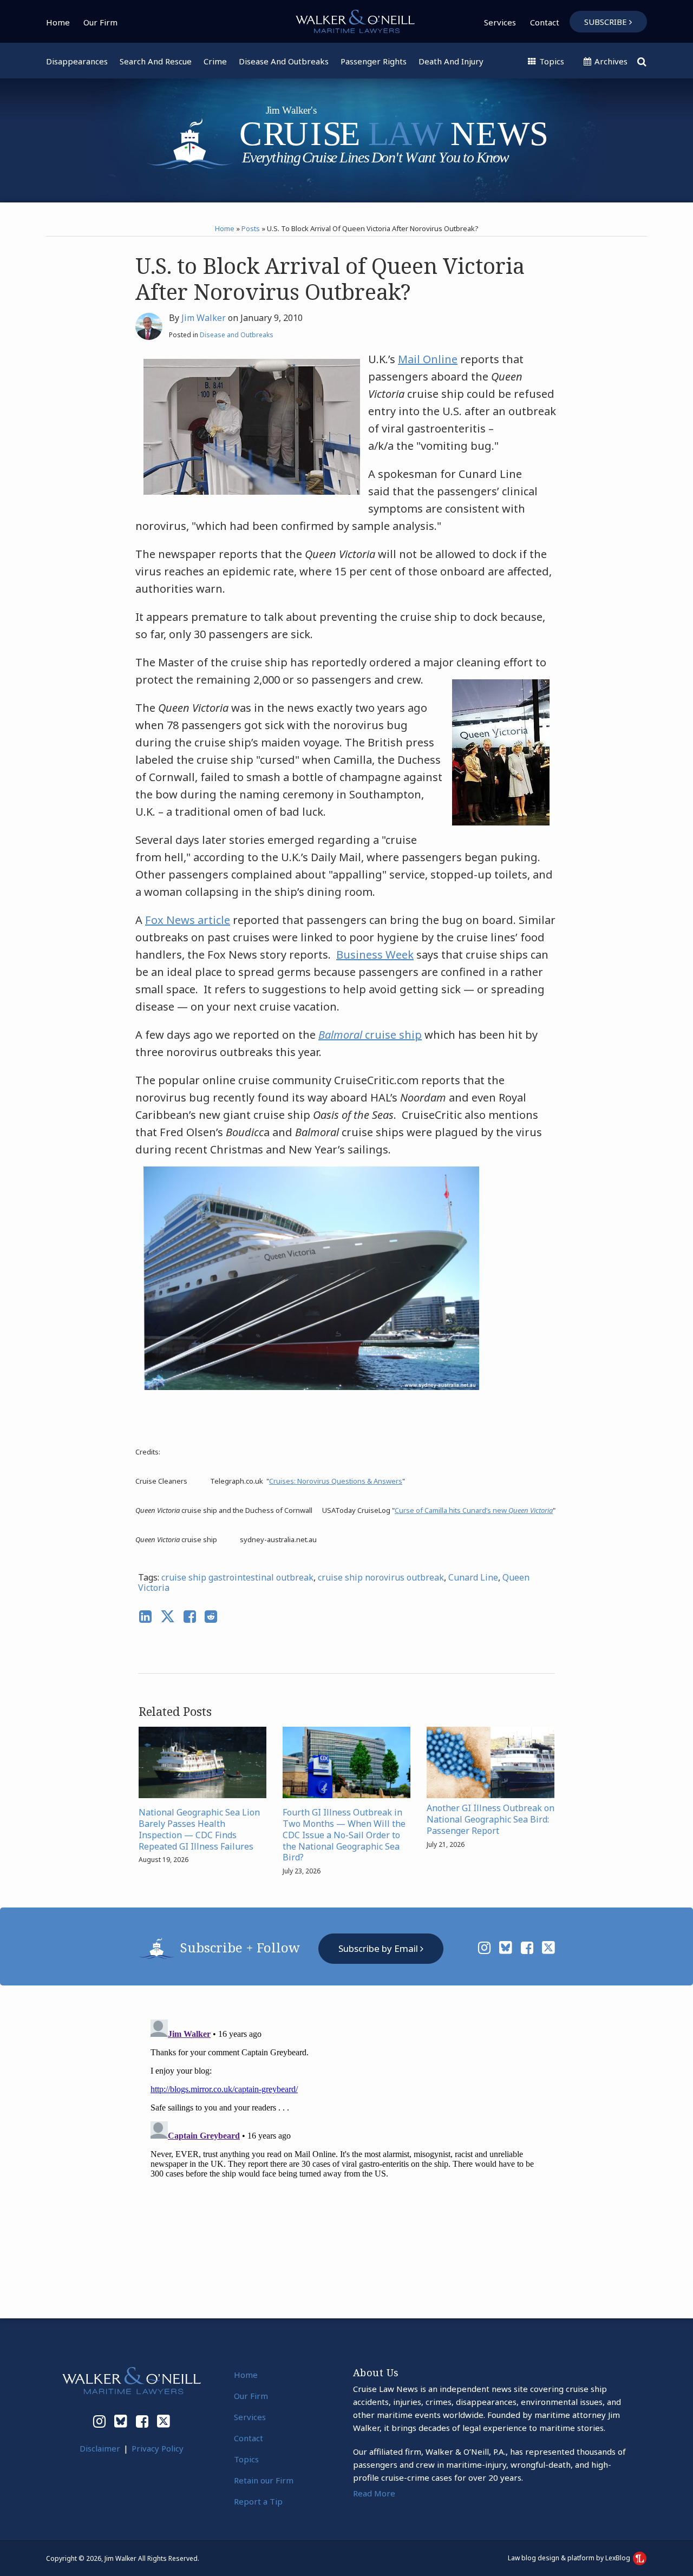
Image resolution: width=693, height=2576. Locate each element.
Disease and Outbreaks (284, 61)
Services (500, 22)
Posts (251, 228)
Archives (610, 61)
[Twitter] (548, 1948)
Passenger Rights (374, 61)
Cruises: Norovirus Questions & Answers (336, 1481)
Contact (545, 22)
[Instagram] (484, 1948)
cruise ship (370, 1035)
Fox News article (188, 920)
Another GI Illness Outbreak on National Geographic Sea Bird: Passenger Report (491, 1819)
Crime (215, 61)
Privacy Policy (158, 2448)
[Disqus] (346, 2151)
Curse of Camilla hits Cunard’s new (474, 1510)
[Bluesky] (506, 1948)
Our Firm (100, 22)
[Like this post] (190, 1617)
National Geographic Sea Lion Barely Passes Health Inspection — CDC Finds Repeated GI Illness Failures (199, 1829)
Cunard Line (473, 1577)
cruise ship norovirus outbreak (381, 1577)
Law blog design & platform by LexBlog (570, 2558)
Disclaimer (100, 2448)
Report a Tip (258, 2501)
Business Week (375, 955)
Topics (551, 61)
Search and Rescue (156, 61)
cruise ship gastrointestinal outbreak (237, 1577)
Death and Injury (451, 61)
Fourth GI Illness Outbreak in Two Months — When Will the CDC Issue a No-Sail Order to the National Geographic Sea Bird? (344, 1835)
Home (58, 22)
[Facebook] (527, 1948)
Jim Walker (204, 318)
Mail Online (428, 359)
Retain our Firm (264, 2480)
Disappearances (77, 61)
